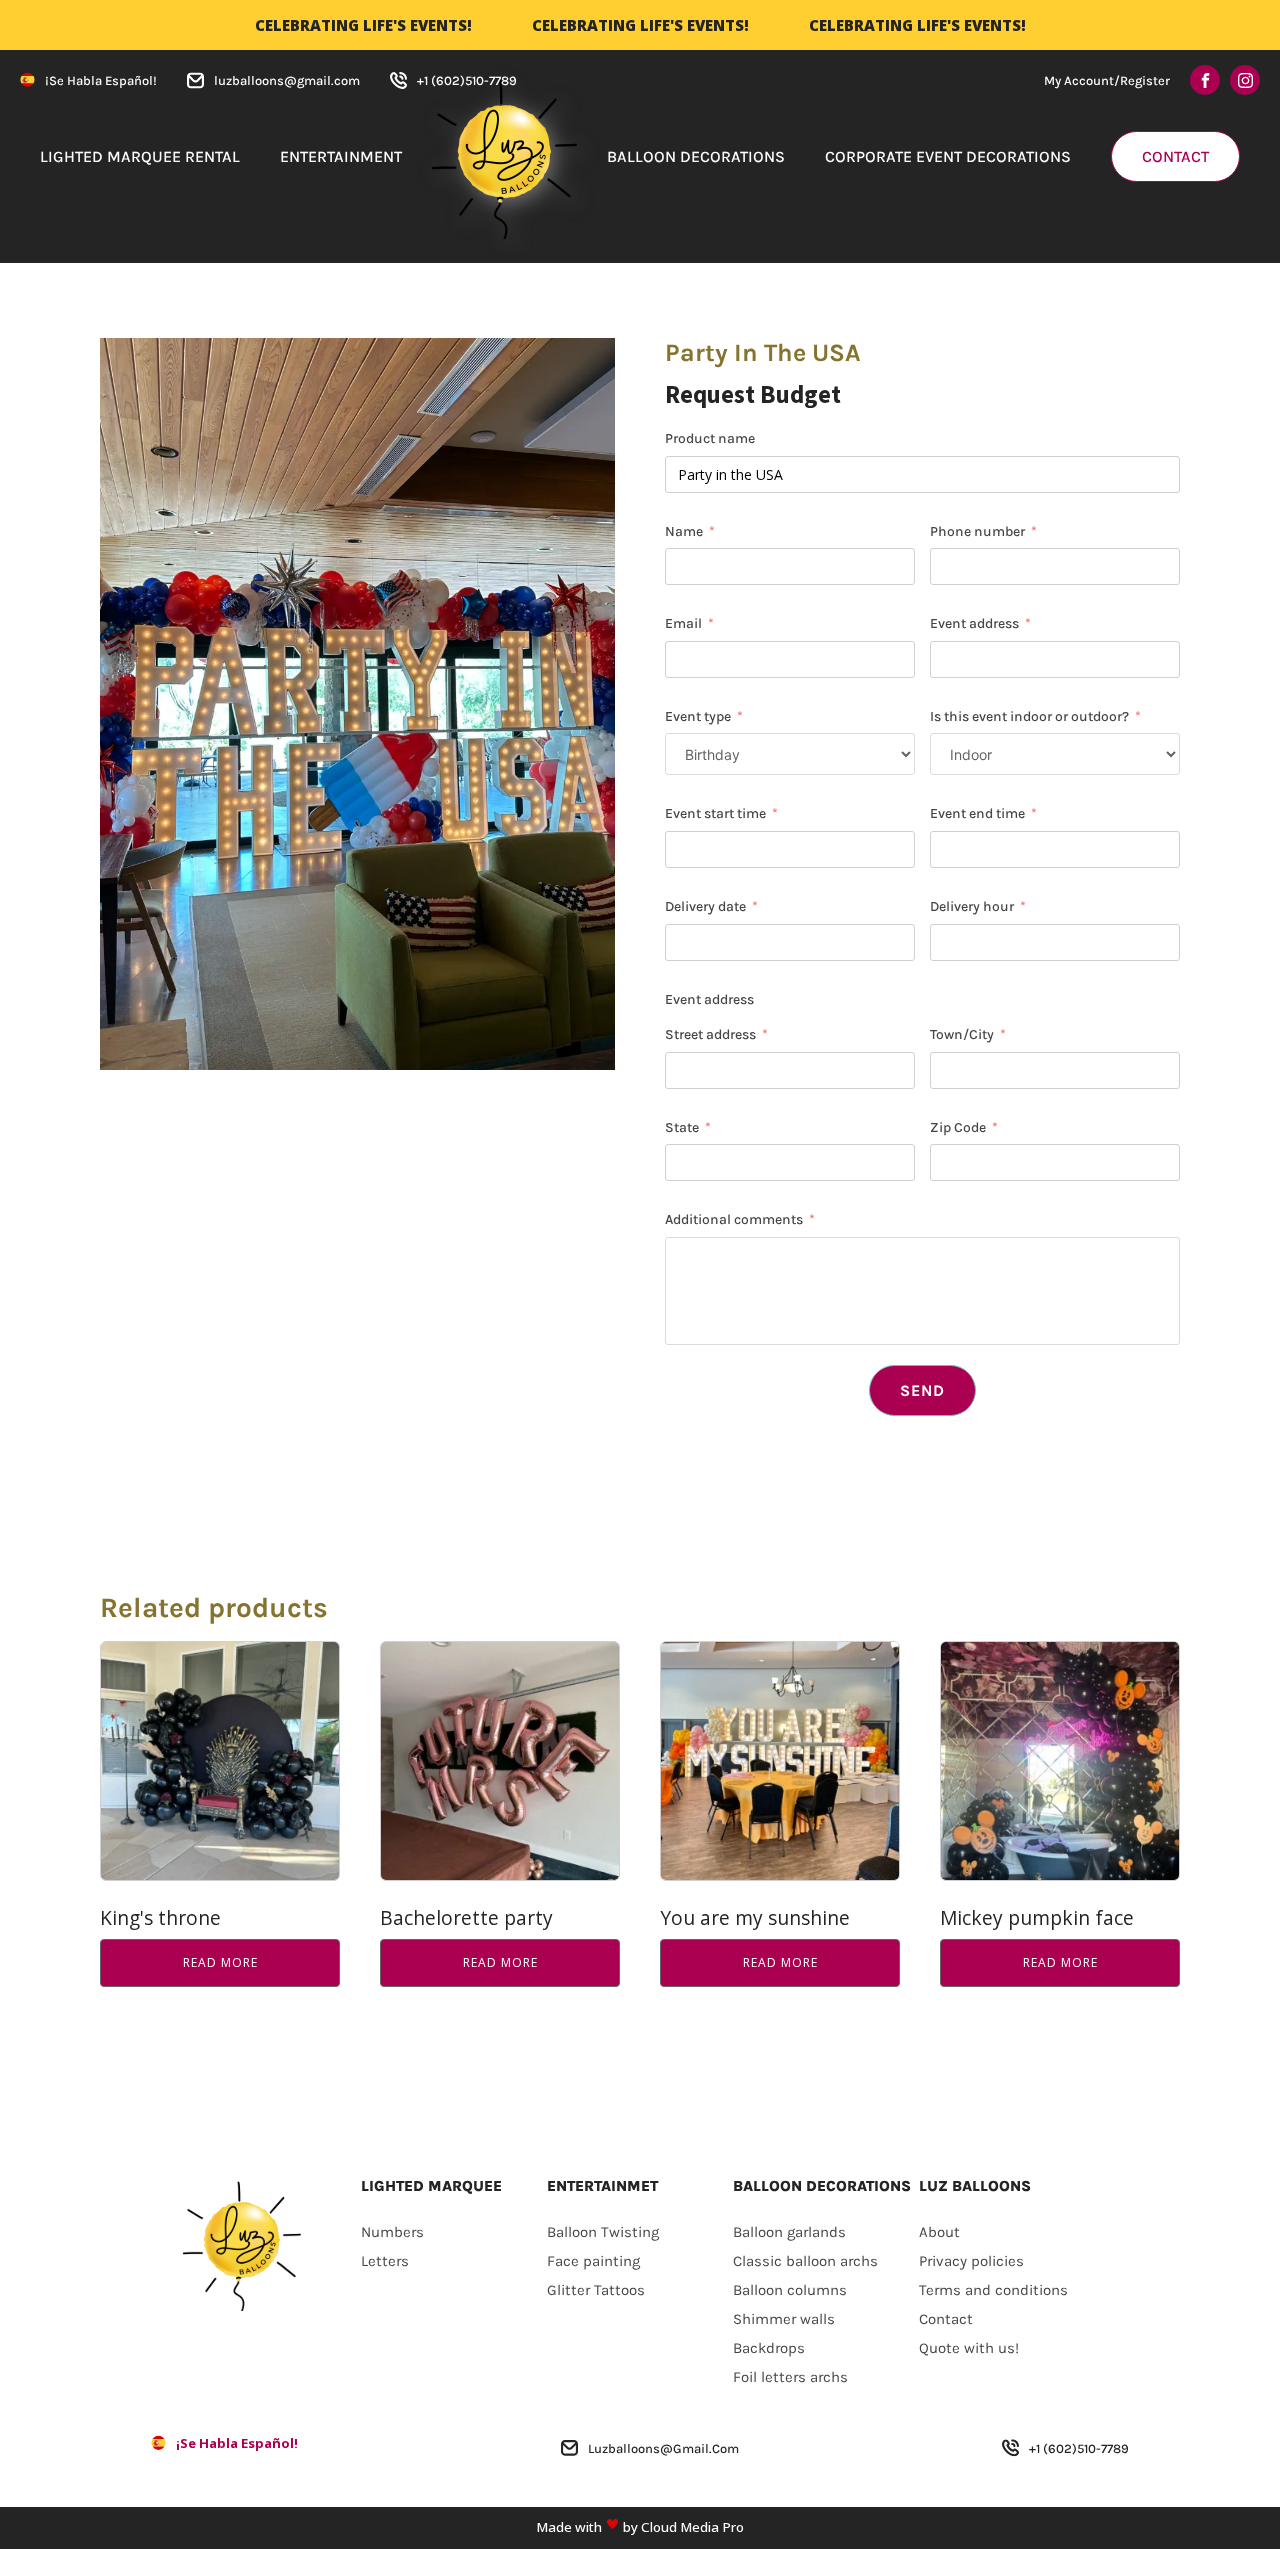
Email (683, 623)
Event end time (977, 813)
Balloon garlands (789, 2232)
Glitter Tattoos (596, 2290)
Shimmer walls (784, 2319)
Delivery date (705, 906)
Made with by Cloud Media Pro (640, 2527)
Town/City (963, 1034)
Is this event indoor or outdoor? (1029, 716)
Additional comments (734, 1219)
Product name (710, 438)
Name (684, 531)
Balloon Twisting (603, 2232)
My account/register (1107, 80)
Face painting (593, 2261)
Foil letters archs (790, 2377)
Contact (1175, 156)
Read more (220, 1962)
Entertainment (341, 156)
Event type (698, 716)
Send (922, 1390)
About (939, 2232)
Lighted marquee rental (140, 156)
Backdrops (769, 2348)
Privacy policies (971, 2261)
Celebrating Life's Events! (363, 25)
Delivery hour (972, 906)
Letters (385, 2261)
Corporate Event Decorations (948, 156)
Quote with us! (969, 2348)
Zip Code (958, 1127)
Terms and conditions (993, 2290)
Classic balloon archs (805, 2261)
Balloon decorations (696, 156)
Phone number (977, 531)
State (682, 1127)
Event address (974, 623)
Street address (710, 1034)
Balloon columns (790, 2290)
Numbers (392, 2232)
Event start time (715, 813)
